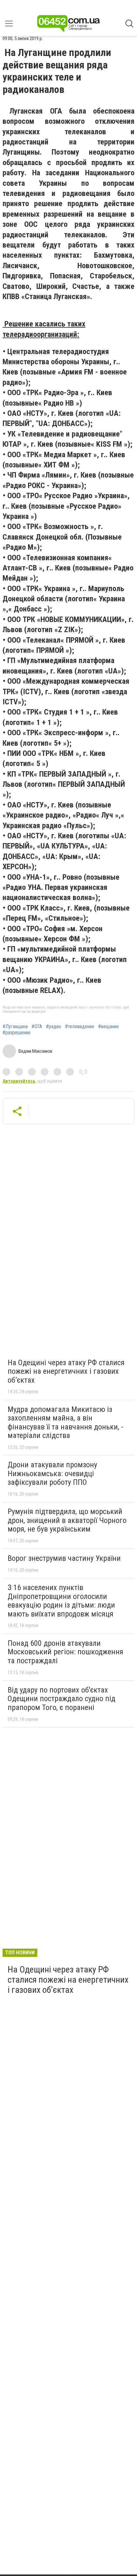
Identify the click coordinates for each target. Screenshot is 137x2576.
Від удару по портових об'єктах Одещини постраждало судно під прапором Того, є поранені (61, 1699)
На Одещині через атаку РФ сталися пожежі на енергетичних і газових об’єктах (66, 1371)
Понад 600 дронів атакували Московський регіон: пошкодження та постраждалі (65, 1652)
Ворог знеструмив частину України (64, 1558)
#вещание (108, 1027)
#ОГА (37, 1027)
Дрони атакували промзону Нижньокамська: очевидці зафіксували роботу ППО (52, 1473)
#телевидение (80, 1027)
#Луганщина (15, 1027)
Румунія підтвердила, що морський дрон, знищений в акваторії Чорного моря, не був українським (67, 1520)
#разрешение (17, 1033)
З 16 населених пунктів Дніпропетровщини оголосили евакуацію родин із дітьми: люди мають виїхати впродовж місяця (61, 1601)
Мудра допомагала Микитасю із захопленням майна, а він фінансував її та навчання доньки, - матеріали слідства (65, 1423)
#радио (54, 1027)
